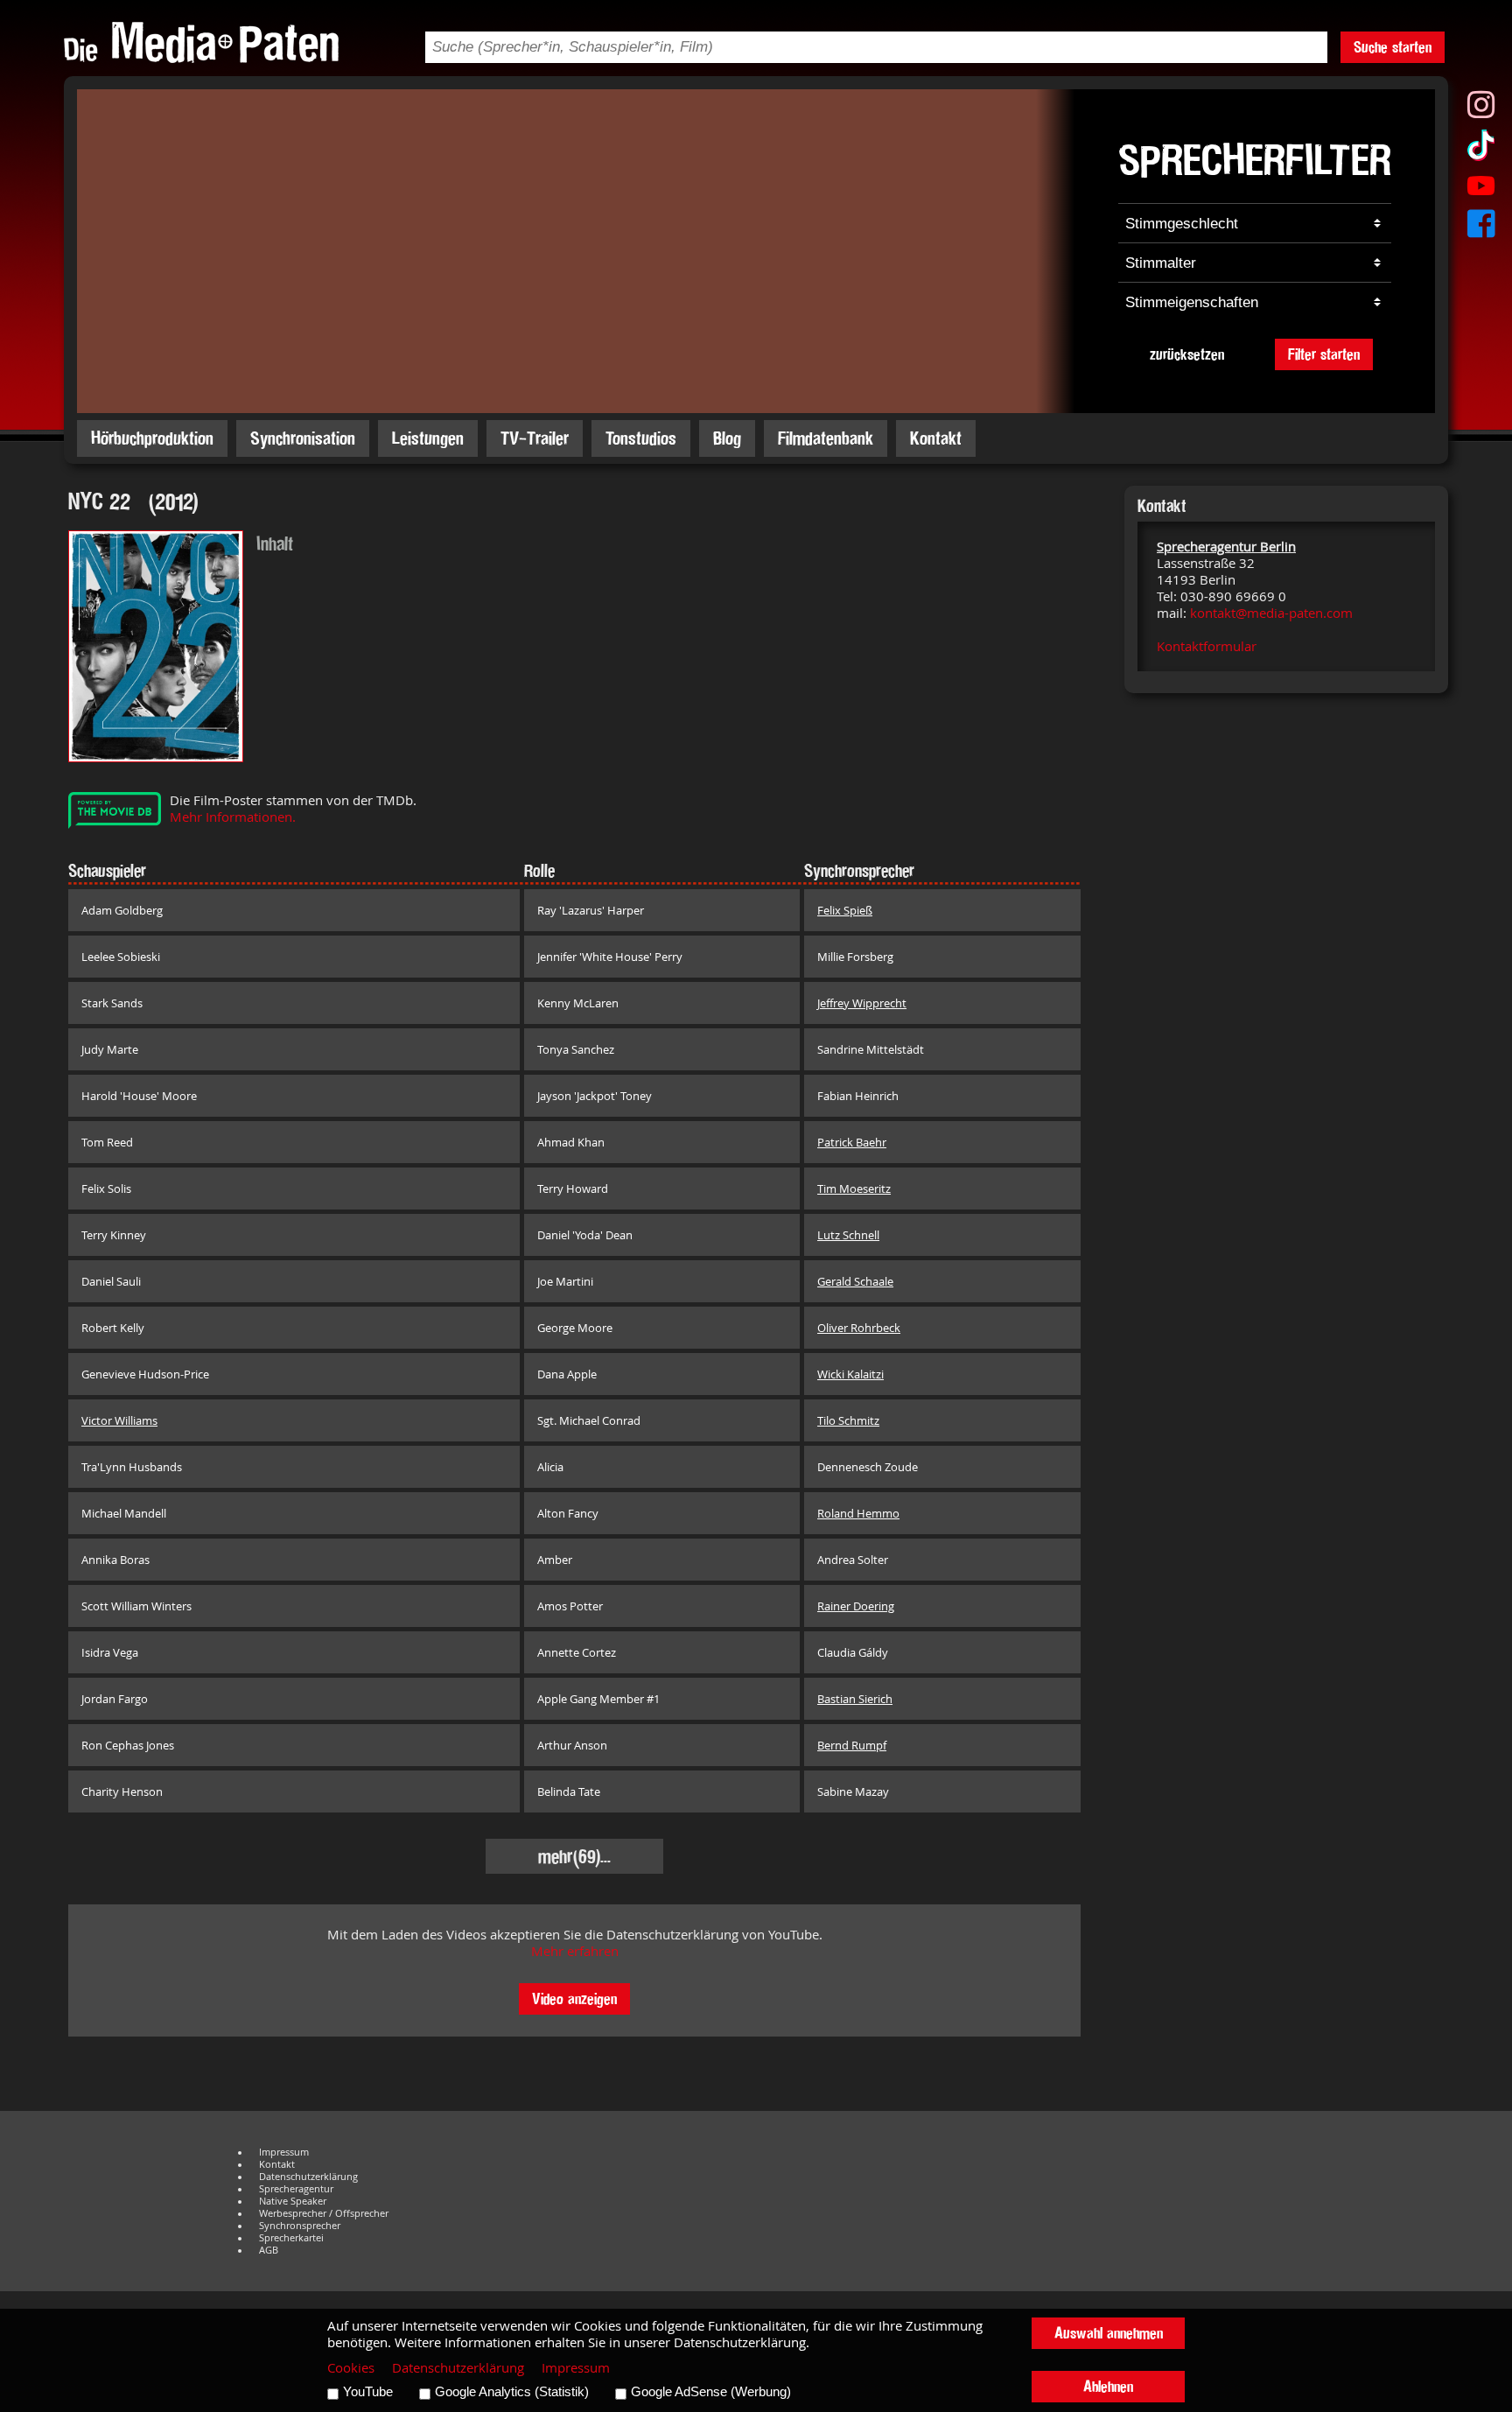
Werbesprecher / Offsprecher (324, 2213)
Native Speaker (293, 2201)
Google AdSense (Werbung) (711, 2392)
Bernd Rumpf (852, 1745)
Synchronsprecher (300, 2226)
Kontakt (936, 438)
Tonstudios (641, 438)
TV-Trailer (535, 438)
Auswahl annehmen (1109, 2333)
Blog (727, 438)
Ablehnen (1108, 2386)
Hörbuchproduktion (152, 438)
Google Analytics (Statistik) (512, 2392)
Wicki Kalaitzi (850, 1374)
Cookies (351, 2368)
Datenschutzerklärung (308, 2177)
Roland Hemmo (858, 1513)
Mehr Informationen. (233, 817)
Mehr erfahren (575, 1951)
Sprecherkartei (291, 2238)
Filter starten (1324, 354)
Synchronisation (303, 438)
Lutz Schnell (848, 1235)
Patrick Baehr (852, 1142)
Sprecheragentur (296, 2189)
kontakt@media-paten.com (1271, 613)
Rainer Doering (856, 1606)
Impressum (284, 2152)
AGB (269, 2250)
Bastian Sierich (855, 1699)
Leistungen (428, 438)
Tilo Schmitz (848, 1420)
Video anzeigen (574, 1998)
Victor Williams (119, 1420)
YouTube (368, 2392)
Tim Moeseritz (854, 1188)
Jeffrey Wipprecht (862, 1003)
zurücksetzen (1187, 354)
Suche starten (1393, 47)
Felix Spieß (845, 910)
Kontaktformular (1207, 646)
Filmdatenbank (826, 438)
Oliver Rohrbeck (859, 1328)
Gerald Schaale (855, 1281)
